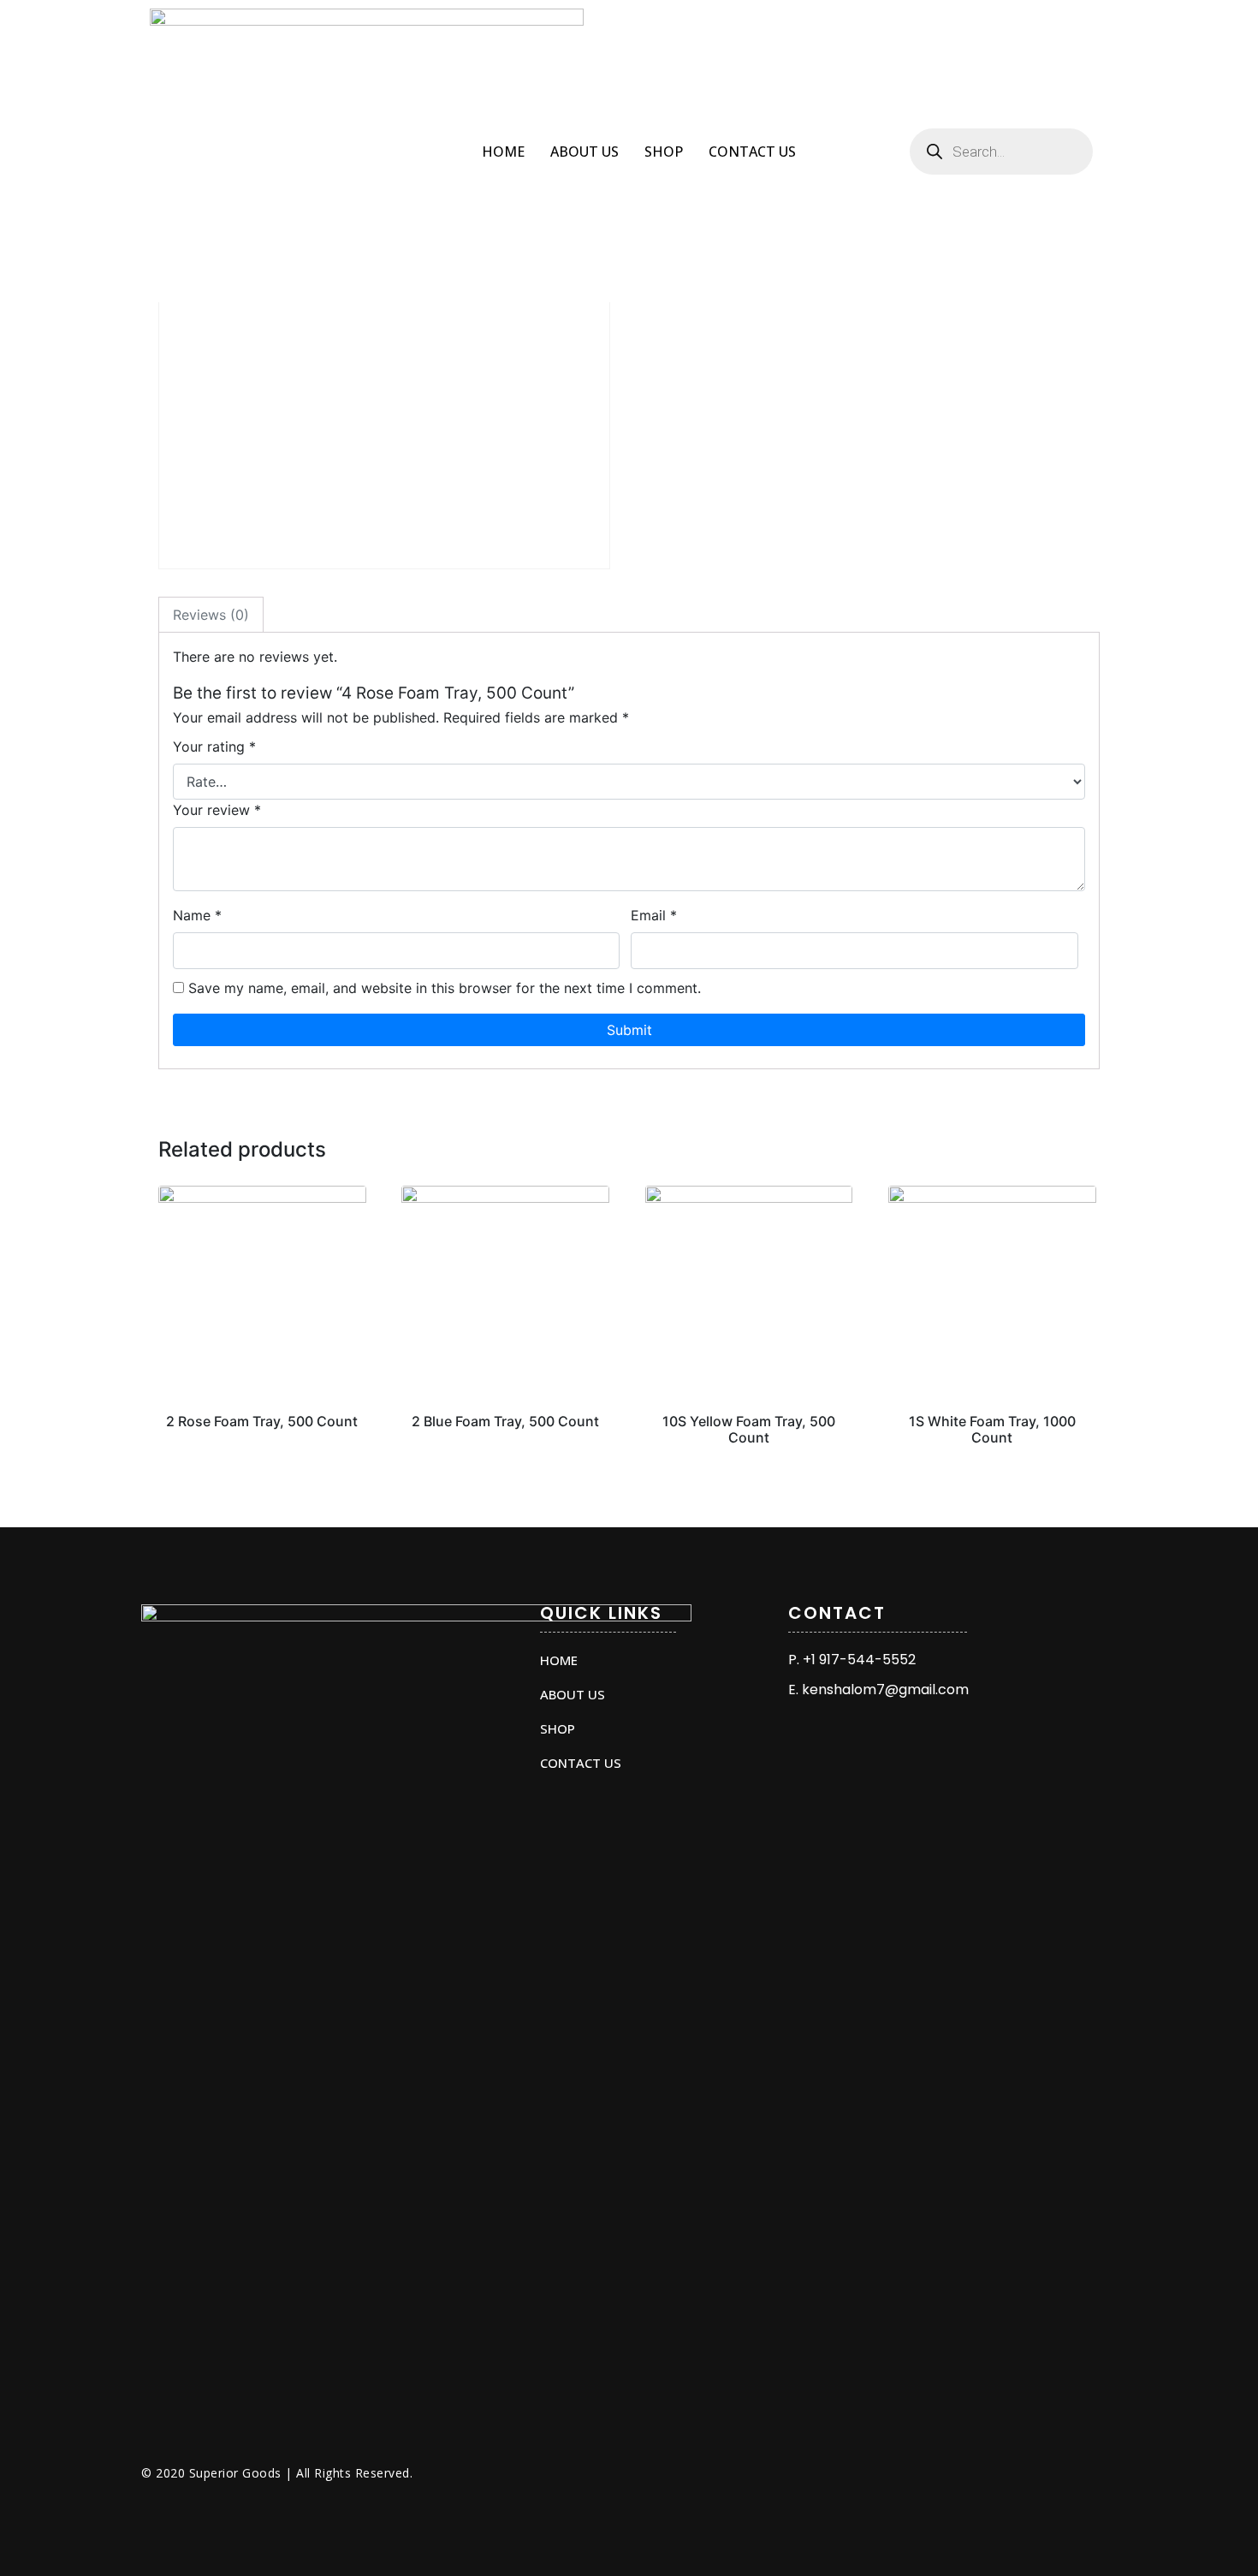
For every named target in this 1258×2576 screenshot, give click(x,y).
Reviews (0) (211, 615)
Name (197, 915)
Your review (217, 810)
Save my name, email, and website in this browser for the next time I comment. (445, 988)
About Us (584, 152)
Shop (664, 152)
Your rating (214, 747)
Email (654, 915)
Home (503, 152)
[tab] (211, 615)
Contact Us (752, 152)
